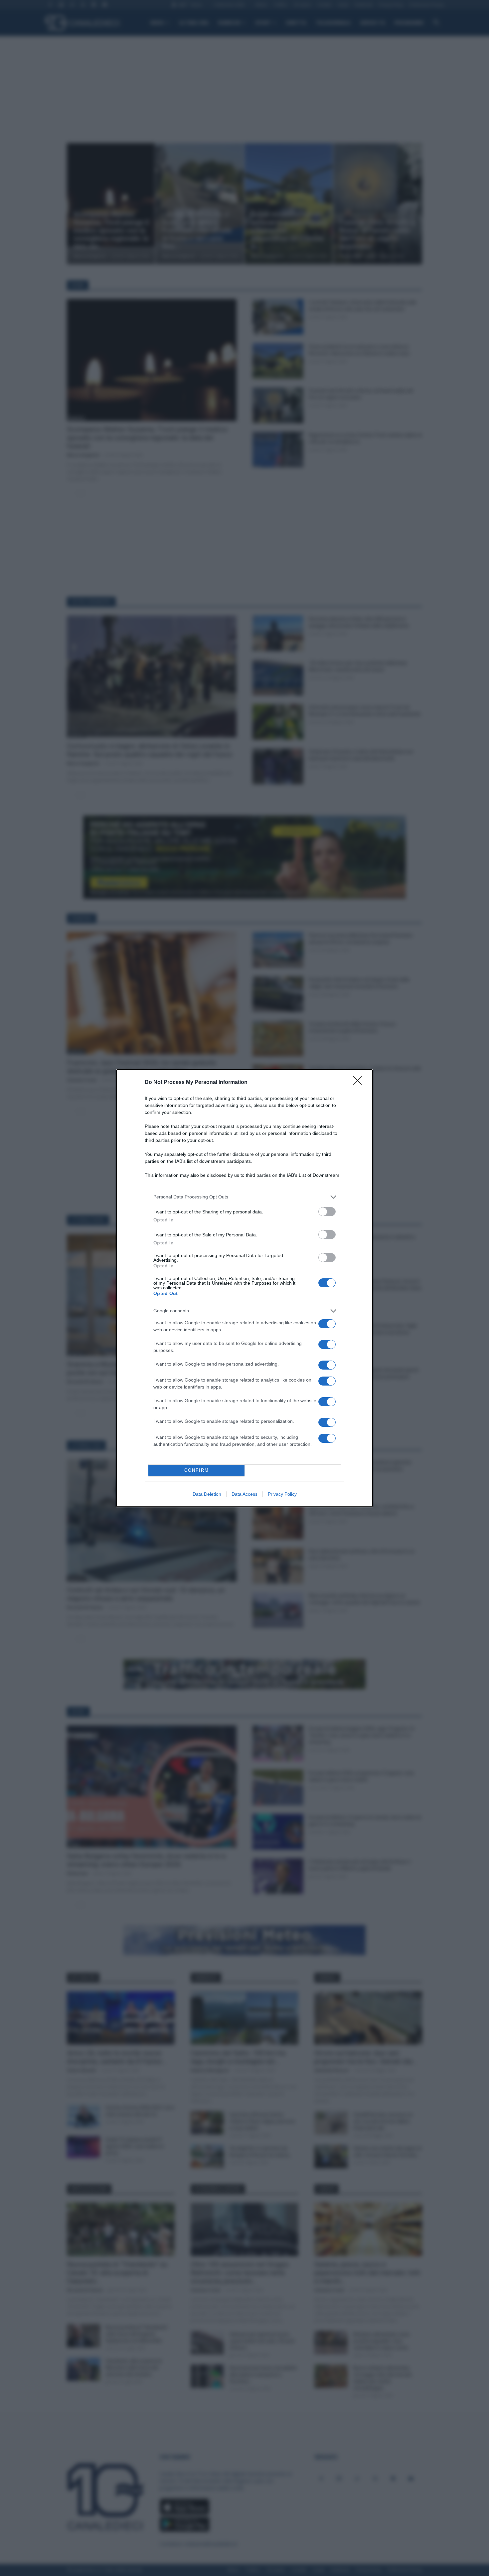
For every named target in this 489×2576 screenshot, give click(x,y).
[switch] (327, 1212)
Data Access (244, 1494)
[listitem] (244, 1197)
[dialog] (244, 1288)
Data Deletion (207, 1494)
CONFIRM (197, 1470)
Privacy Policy (282, 1494)
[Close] (360, 1083)
